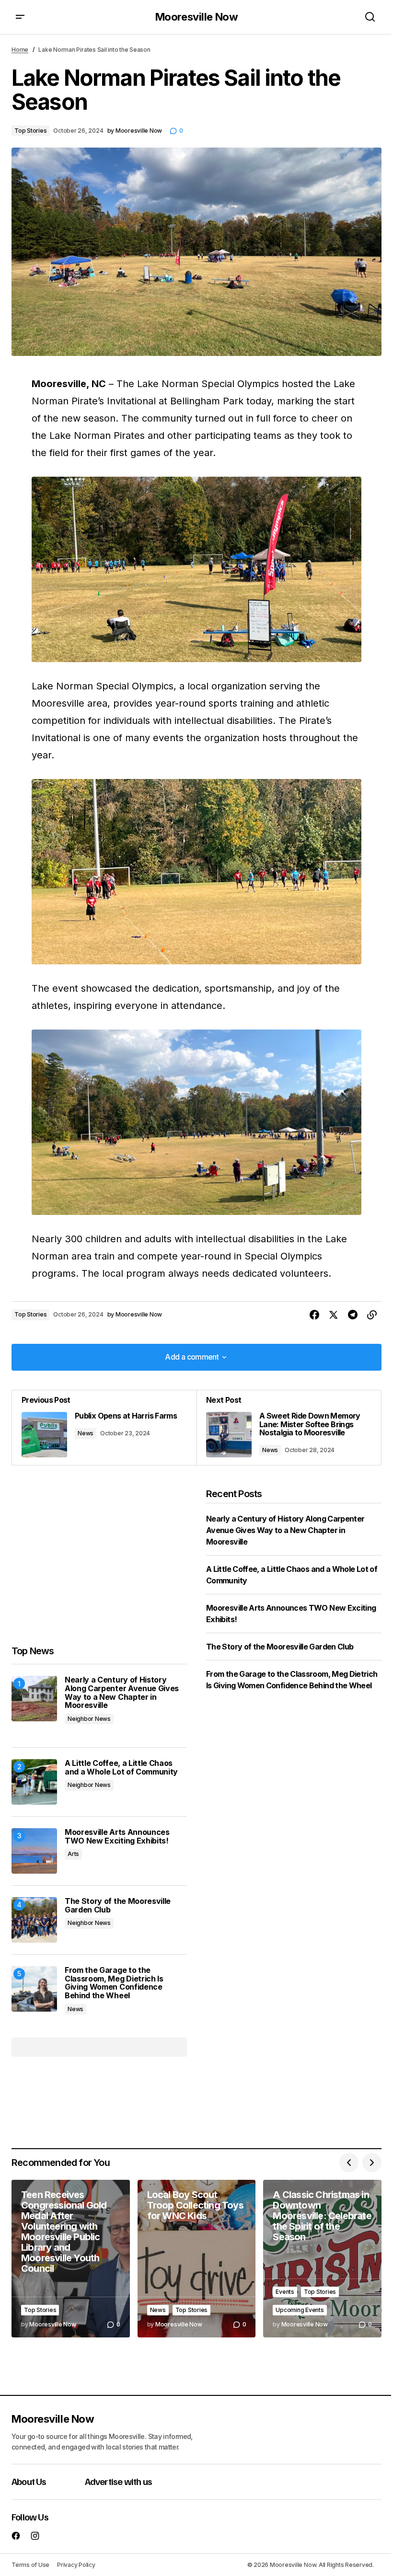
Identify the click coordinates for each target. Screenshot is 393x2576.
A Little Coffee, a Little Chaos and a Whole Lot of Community (121, 1768)
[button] (20, 17)
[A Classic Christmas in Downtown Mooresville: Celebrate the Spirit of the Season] (322, 2259)
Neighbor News (89, 1719)
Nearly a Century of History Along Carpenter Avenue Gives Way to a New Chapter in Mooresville (122, 1693)
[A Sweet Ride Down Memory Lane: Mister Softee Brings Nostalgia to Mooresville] (289, 1428)
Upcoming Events (300, 2310)
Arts (73, 1854)
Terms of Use (30, 2565)
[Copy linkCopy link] (372, 1315)
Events (285, 2292)
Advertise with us (118, 2481)
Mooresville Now (196, 17)
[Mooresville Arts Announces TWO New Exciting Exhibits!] (34, 1851)
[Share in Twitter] (334, 1315)
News (86, 1433)
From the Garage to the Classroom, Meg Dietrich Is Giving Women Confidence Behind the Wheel (114, 1983)
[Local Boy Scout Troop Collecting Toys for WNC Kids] (197, 2259)
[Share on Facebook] (314, 1315)
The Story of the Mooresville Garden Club (118, 1906)
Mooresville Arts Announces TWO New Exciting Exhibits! (117, 1837)
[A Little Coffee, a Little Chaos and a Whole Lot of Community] (34, 1782)
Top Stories (30, 131)
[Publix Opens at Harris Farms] (104, 1428)
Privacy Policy (76, 2565)
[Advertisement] (99, 1556)
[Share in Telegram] (353, 1315)
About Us (29, 2481)
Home (20, 50)
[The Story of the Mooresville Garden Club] (34, 1920)
